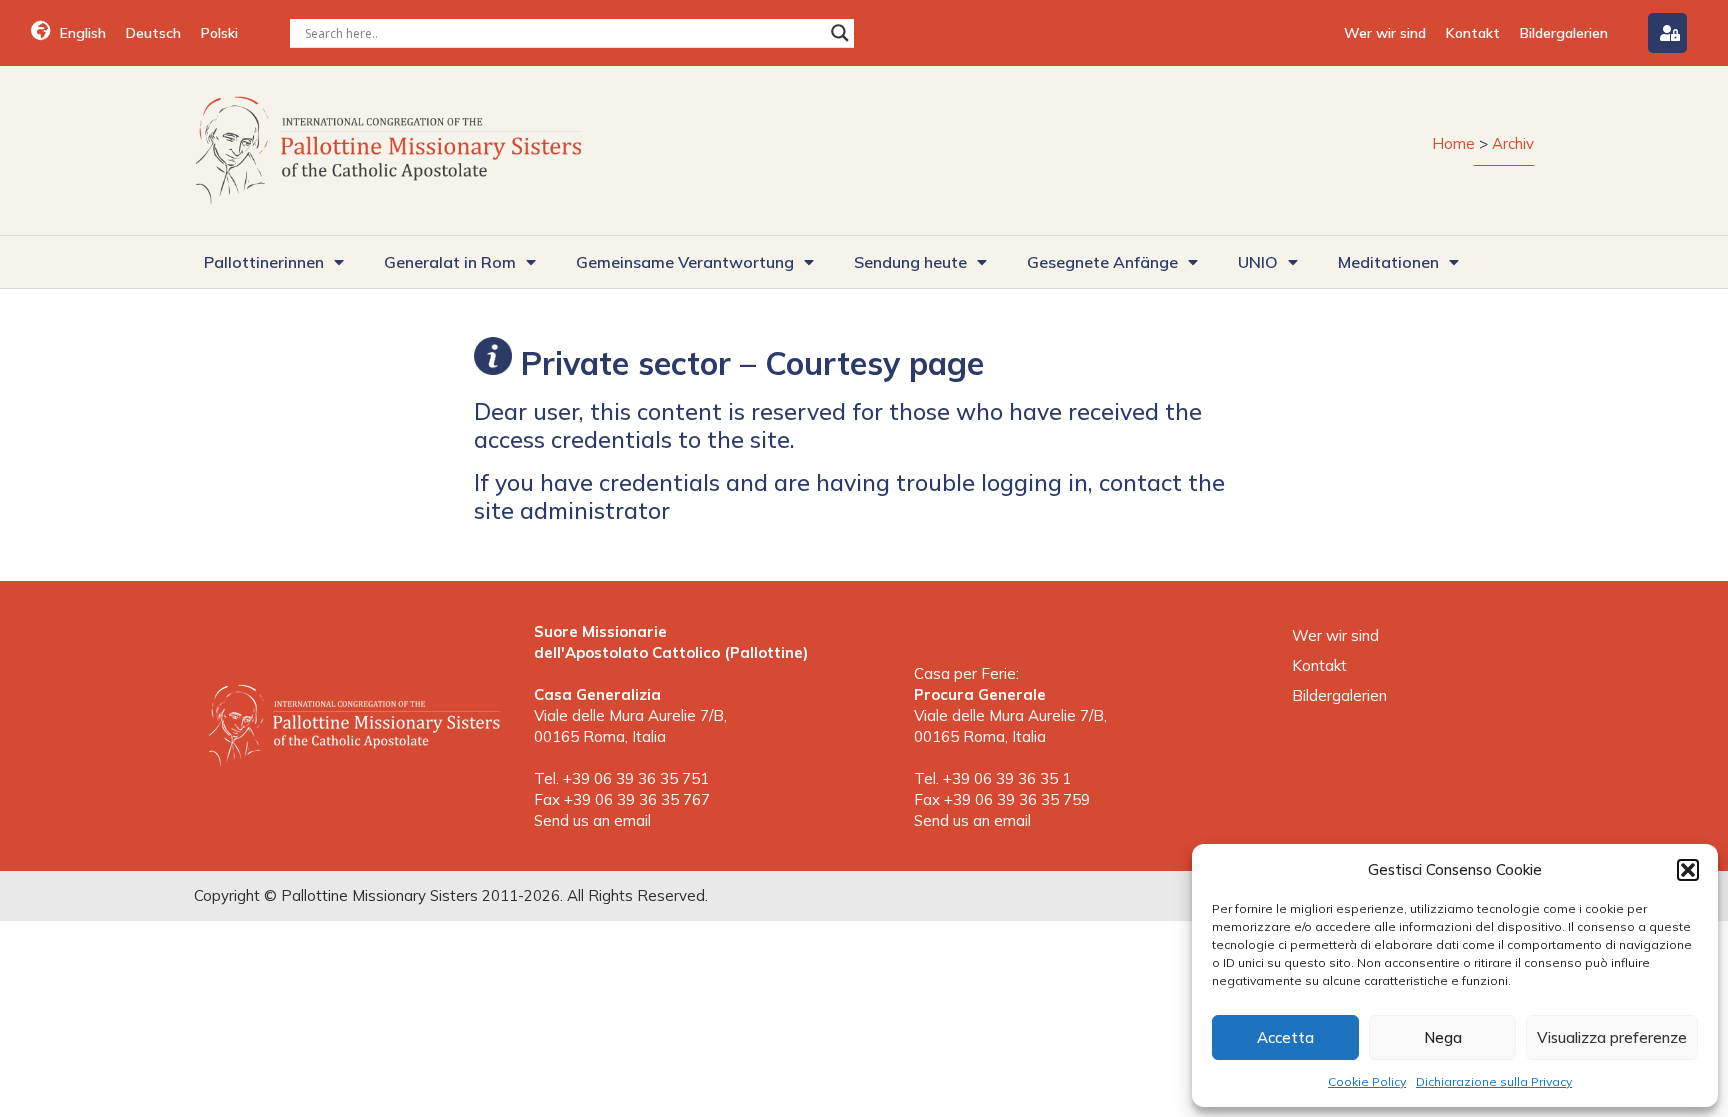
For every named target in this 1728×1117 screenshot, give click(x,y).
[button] (1688, 870)
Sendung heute (910, 262)
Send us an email (592, 820)
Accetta (1285, 1037)
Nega (1443, 1037)
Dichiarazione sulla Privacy (1494, 1081)
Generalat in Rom (450, 262)
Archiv (1513, 143)
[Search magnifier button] (840, 33)
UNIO (1258, 262)
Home (1453, 143)
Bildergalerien (1564, 33)
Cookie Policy (1367, 1081)
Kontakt (1473, 33)
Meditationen (1388, 262)
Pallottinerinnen (264, 262)
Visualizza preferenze (1612, 1037)
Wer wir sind (1385, 33)
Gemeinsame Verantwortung (685, 262)
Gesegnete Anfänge (1102, 262)
